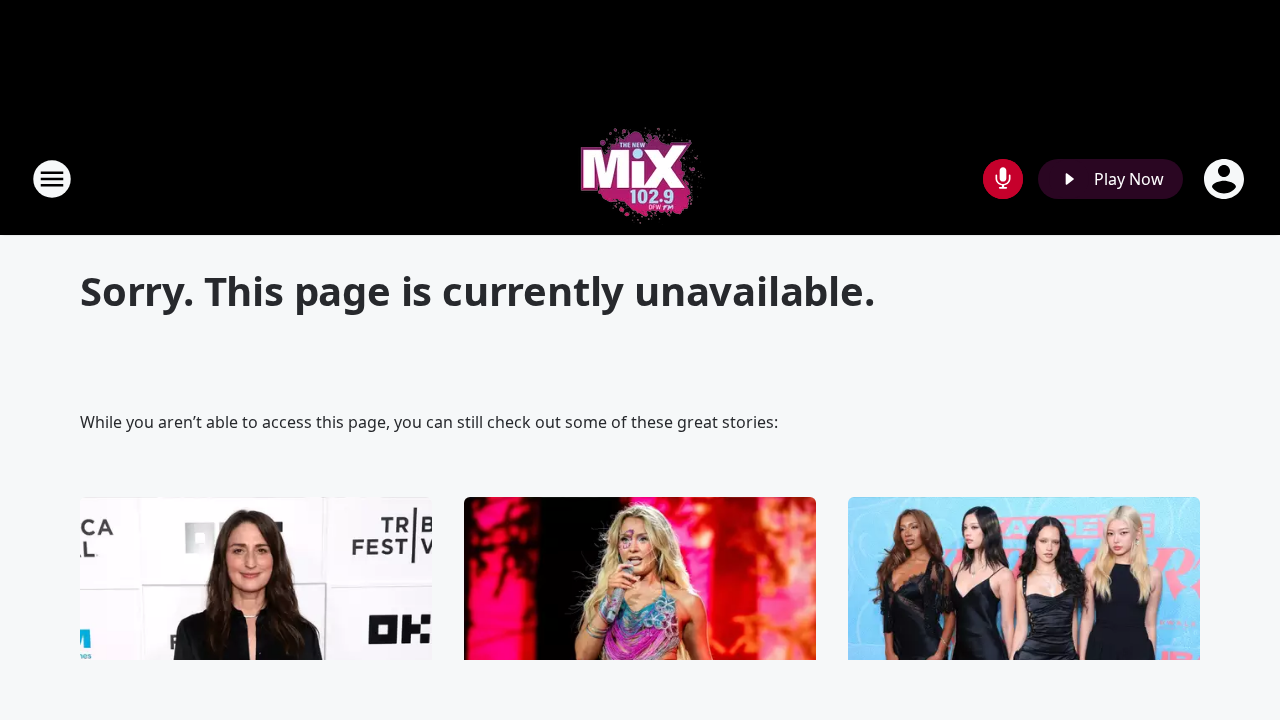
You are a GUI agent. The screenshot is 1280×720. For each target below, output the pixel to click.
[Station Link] (640, 178)
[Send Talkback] (1003, 179)
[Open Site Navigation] (52, 179)
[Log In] (1226, 179)
